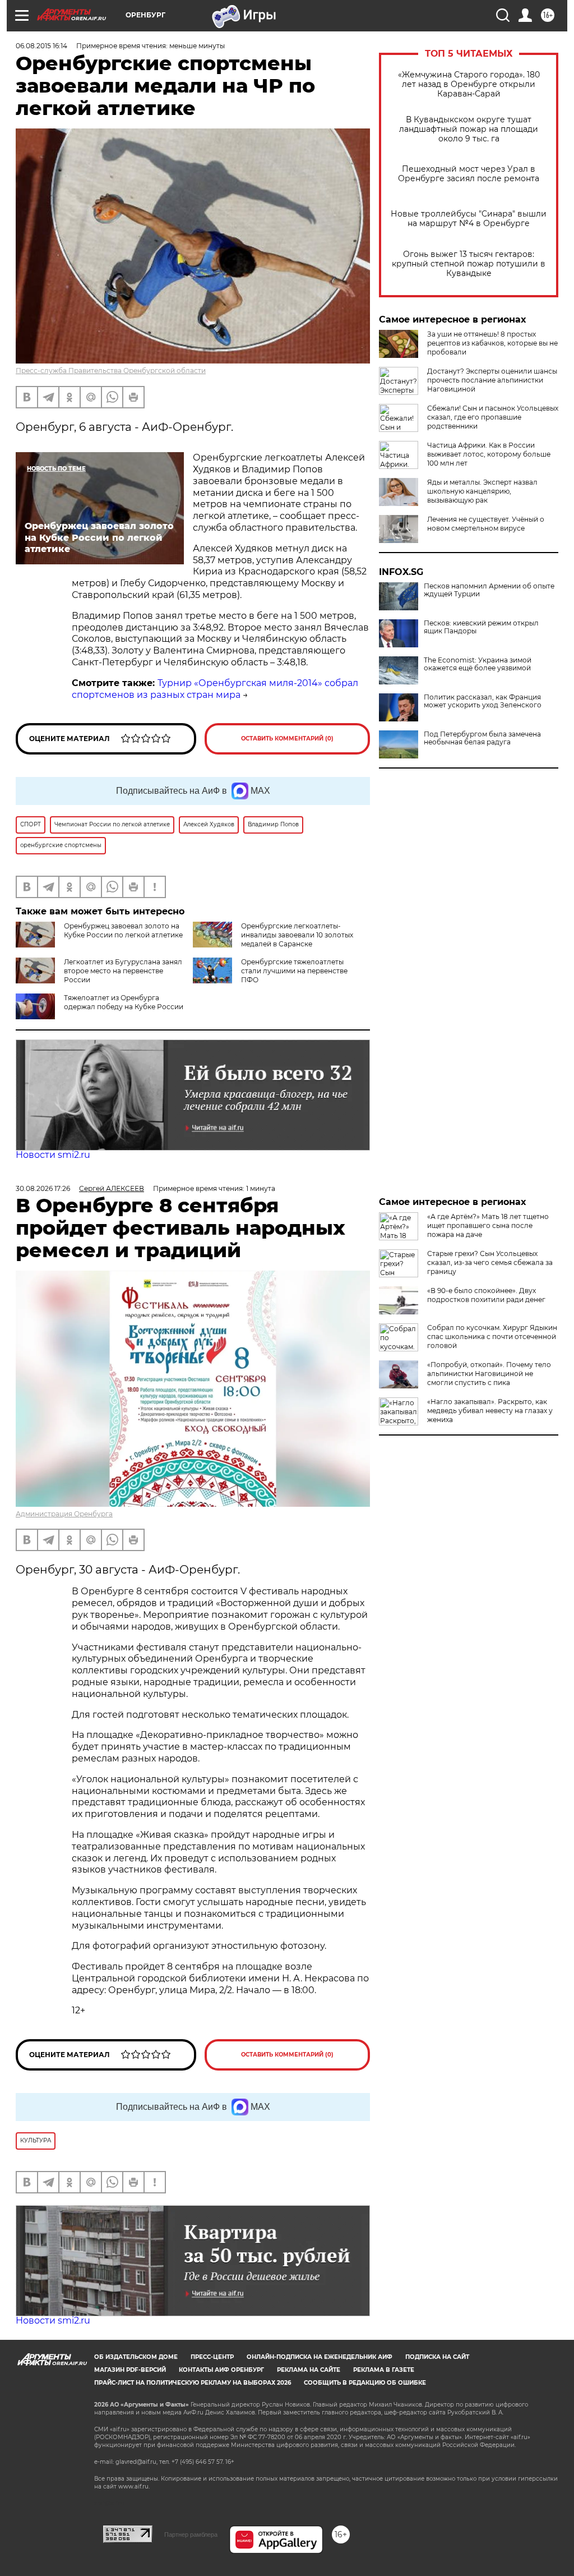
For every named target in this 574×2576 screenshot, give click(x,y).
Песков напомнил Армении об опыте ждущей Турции (489, 590)
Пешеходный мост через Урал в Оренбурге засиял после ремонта (469, 174)
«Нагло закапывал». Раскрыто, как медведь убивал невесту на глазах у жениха (490, 1411)
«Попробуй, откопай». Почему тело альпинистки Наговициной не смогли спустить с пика (489, 1374)
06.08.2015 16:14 (41, 46)
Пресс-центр (212, 2357)
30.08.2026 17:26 (43, 1188)
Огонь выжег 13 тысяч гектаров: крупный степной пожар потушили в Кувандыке (469, 264)
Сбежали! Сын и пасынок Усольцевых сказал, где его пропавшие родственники (493, 417)
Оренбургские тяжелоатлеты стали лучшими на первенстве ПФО (294, 971)
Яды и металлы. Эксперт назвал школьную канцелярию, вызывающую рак (482, 491)
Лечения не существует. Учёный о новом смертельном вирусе (486, 524)
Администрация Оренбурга (64, 1514)
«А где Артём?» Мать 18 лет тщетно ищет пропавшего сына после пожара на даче (488, 1225)
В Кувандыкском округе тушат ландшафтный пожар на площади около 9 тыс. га (469, 129)
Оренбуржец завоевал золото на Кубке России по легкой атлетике (123, 930)
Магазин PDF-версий (130, 2370)
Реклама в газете (384, 2370)
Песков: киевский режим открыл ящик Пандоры (481, 627)
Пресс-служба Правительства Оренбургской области (111, 371)
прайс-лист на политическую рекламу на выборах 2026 (193, 2383)
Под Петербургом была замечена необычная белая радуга (482, 738)
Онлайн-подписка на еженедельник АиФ (320, 2357)
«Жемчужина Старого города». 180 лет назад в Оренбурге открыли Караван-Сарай (469, 84)
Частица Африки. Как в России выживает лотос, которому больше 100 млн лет (489, 454)
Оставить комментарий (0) (287, 739)
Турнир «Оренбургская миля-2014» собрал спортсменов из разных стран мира (215, 689)
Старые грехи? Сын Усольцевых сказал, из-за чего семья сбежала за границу (490, 1262)
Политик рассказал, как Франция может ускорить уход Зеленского (483, 701)
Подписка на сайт (437, 2357)
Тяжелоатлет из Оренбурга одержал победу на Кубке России (124, 1002)
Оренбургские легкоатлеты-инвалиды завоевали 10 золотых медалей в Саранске (297, 935)
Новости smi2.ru (53, 1155)
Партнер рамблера (191, 2534)
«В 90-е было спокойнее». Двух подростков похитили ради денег (486, 1295)
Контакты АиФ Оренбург (221, 2370)
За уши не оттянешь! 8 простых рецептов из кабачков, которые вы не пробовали (492, 343)
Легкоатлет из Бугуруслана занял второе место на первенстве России (123, 971)
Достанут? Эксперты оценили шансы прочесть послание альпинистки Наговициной (492, 380)
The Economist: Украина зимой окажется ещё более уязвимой (478, 664)
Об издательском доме (136, 2357)
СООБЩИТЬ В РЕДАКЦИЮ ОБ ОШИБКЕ (365, 2383)
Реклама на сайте (309, 2370)
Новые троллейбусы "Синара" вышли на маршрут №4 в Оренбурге (469, 219)
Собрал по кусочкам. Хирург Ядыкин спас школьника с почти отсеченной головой (492, 1337)
